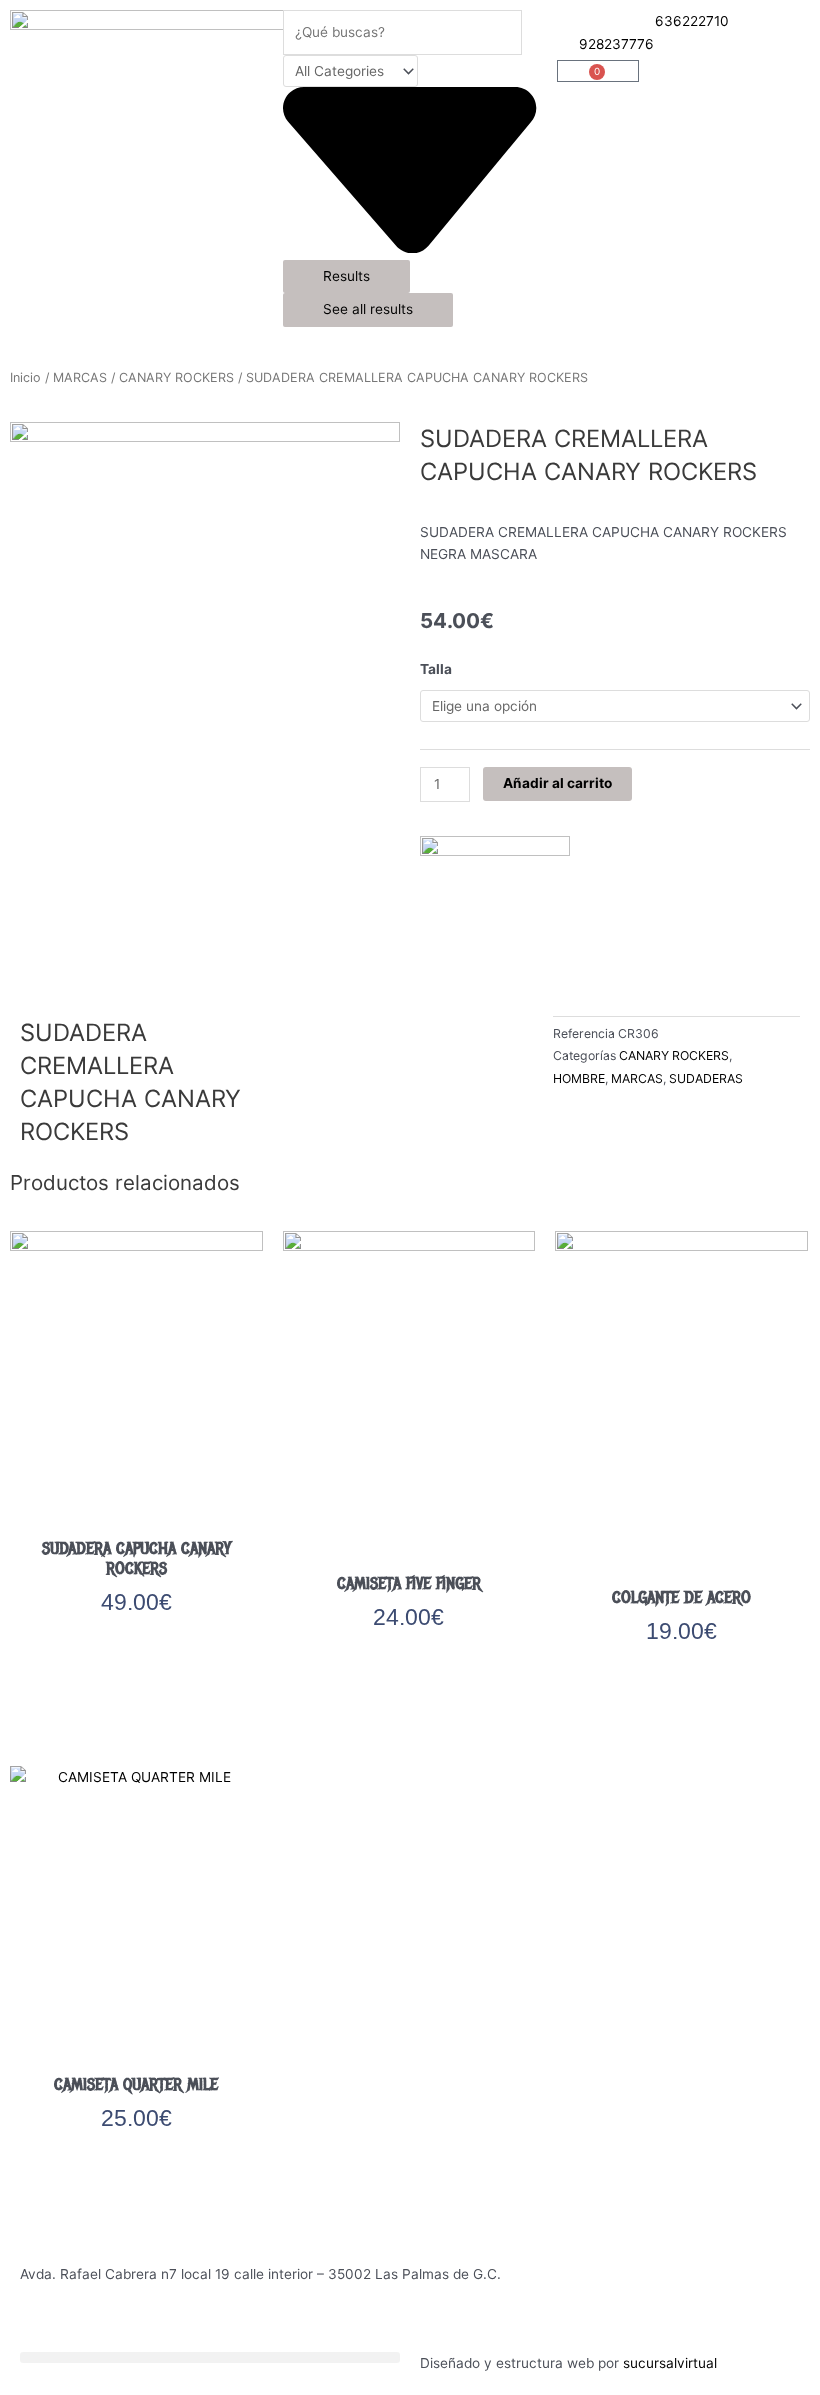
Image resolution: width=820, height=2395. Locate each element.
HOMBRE (579, 1078)
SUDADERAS (706, 1078)
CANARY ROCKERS (176, 377)
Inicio (25, 377)
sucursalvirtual (670, 2363)
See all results (368, 309)
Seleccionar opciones (136, 1659)
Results (346, 276)
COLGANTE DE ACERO (681, 1597)
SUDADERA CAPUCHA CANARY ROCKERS (136, 1558)
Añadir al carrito (557, 783)
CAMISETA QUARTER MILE (136, 2084)
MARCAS (80, 377)
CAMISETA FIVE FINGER (409, 1583)
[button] (210, 2357)
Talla (436, 669)
